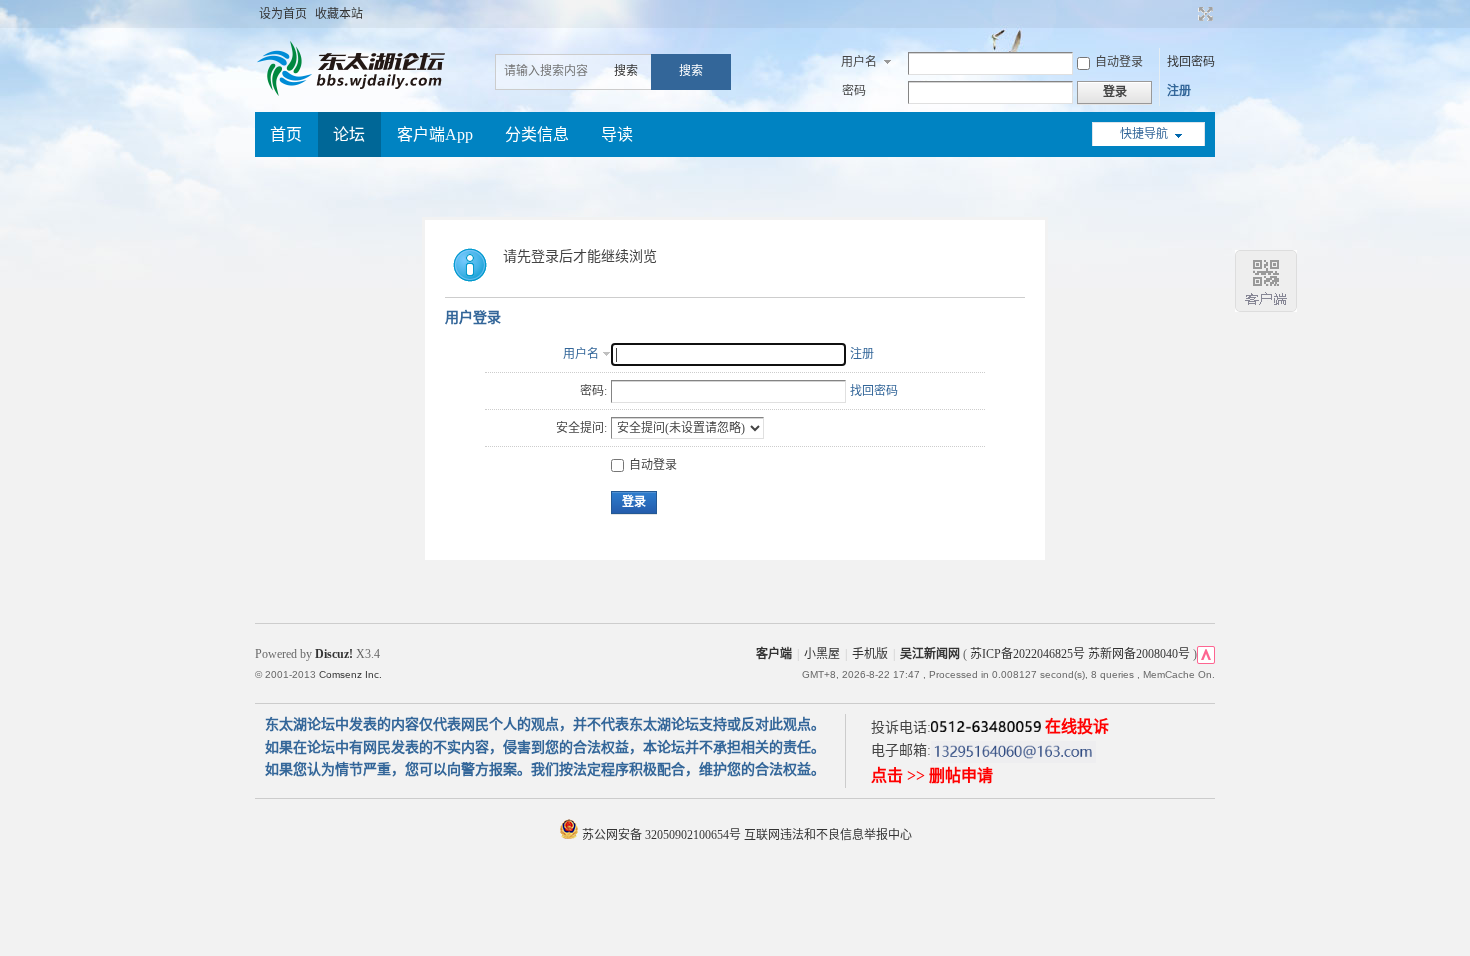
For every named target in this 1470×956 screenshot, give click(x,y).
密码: (593, 391)
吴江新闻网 (930, 654)
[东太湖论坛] (355, 94)
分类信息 (537, 134)
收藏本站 (339, 14)
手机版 (870, 654)
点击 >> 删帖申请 (932, 775)
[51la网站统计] (1206, 654)
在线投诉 (1077, 726)
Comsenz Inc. (350, 674)
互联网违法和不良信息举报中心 (828, 835)
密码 (854, 91)
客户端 (774, 654)
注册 (1179, 91)
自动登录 (1119, 62)
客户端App (435, 134)
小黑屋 (822, 654)
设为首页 (283, 14)
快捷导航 (1144, 134)
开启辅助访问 (1187, 14)
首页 (286, 134)
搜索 (626, 71)
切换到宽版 (1203, 14)
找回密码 (1191, 62)
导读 (617, 134)
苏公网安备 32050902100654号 (661, 835)
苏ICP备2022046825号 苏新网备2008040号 (1080, 654)
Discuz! (334, 654)
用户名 (859, 62)
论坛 (349, 134)
